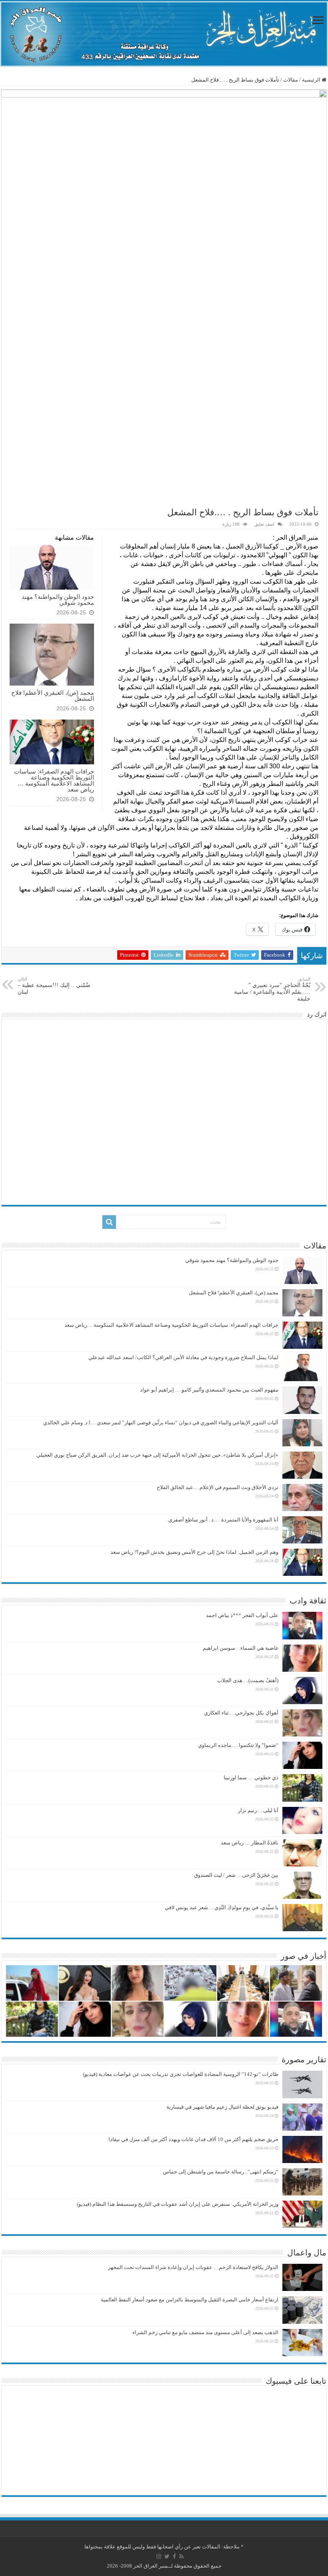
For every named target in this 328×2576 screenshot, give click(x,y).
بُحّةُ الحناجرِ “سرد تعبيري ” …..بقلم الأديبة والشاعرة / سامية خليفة (272, 989)
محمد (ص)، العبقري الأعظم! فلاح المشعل (53, 696)
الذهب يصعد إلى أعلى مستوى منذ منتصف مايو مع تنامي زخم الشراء (205, 2332)
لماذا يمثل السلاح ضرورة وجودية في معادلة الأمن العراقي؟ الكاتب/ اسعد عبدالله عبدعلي (183, 1357)
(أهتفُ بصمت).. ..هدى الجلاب (248, 1680)
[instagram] (159, 2556)
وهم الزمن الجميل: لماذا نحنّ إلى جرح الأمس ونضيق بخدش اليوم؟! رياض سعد (194, 1552)
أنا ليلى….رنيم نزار (258, 1810)
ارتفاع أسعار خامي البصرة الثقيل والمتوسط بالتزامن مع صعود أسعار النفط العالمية (190, 2300)
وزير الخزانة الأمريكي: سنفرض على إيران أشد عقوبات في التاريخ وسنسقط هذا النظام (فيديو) (178, 2204)
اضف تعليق (264, 524)
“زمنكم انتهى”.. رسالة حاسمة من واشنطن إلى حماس (221, 2172)
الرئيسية (312, 80)
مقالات (291, 80)
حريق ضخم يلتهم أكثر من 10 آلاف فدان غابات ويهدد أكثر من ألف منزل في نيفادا (193, 2139)
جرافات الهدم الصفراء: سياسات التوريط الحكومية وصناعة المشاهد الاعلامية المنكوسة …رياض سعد (54, 780)
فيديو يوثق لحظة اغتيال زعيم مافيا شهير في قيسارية (222, 2107)
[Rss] (181, 2556)
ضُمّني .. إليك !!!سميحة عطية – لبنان (54, 986)
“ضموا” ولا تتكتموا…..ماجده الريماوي (238, 1745)
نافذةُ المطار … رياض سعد (250, 1843)
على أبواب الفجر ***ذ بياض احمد (242, 1615)
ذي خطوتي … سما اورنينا (251, 1777)
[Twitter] (167, 2556)
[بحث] (109, 1222)
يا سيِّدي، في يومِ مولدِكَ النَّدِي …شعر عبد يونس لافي (222, 1907)
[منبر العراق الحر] (164, 34)
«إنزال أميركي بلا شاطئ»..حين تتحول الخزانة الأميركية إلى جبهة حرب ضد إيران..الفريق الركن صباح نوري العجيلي (157, 1455)
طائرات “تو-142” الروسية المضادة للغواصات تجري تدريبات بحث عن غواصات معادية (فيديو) (181, 2074)
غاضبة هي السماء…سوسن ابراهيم (241, 1648)
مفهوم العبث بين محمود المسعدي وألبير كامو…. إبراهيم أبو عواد (209, 1390)
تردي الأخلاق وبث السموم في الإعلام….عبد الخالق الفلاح (218, 1487)
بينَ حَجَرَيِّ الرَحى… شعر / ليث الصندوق (236, 1875)
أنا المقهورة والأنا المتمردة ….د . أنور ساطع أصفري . (222, 1520)
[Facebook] (174, 2556)
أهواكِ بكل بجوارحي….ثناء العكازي (241, 1713)
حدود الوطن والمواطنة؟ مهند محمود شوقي (58, 600)
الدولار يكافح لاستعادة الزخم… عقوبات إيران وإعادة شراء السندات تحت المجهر (193, 2267)
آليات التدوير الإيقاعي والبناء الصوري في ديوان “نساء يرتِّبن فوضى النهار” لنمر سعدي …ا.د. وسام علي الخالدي (161, 1423)
